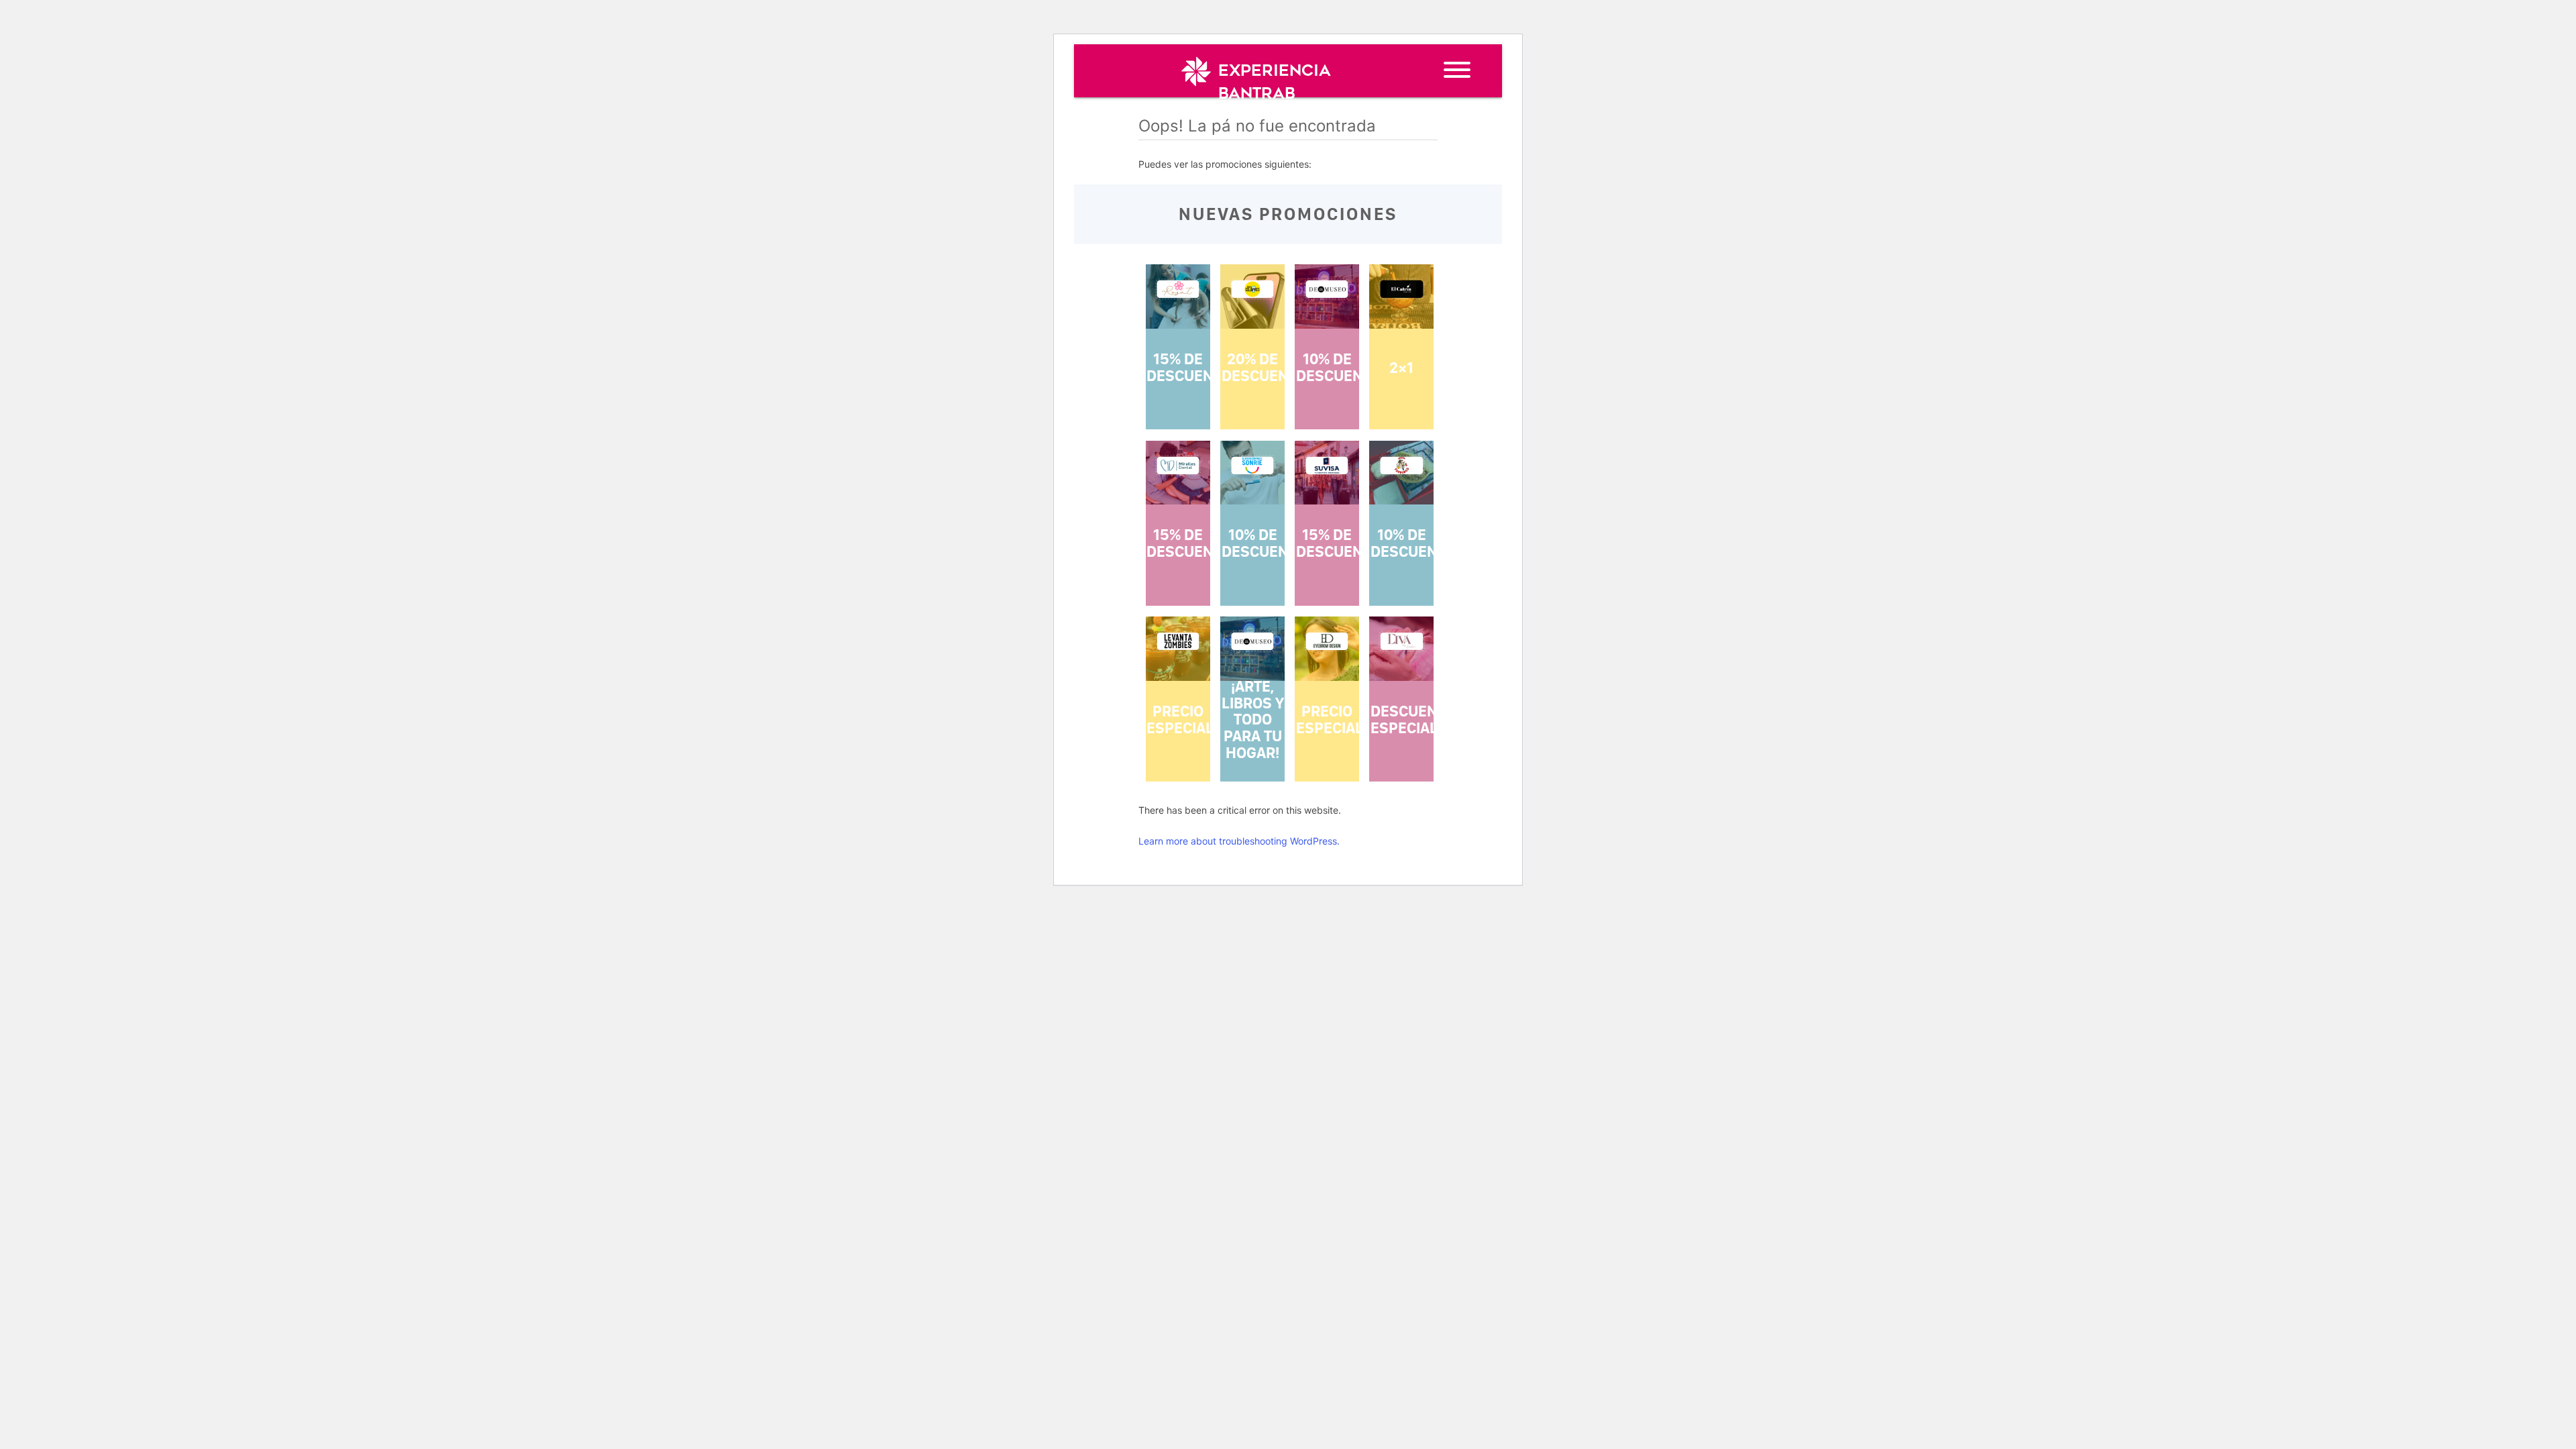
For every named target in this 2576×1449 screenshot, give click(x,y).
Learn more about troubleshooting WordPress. (1239, 841)
